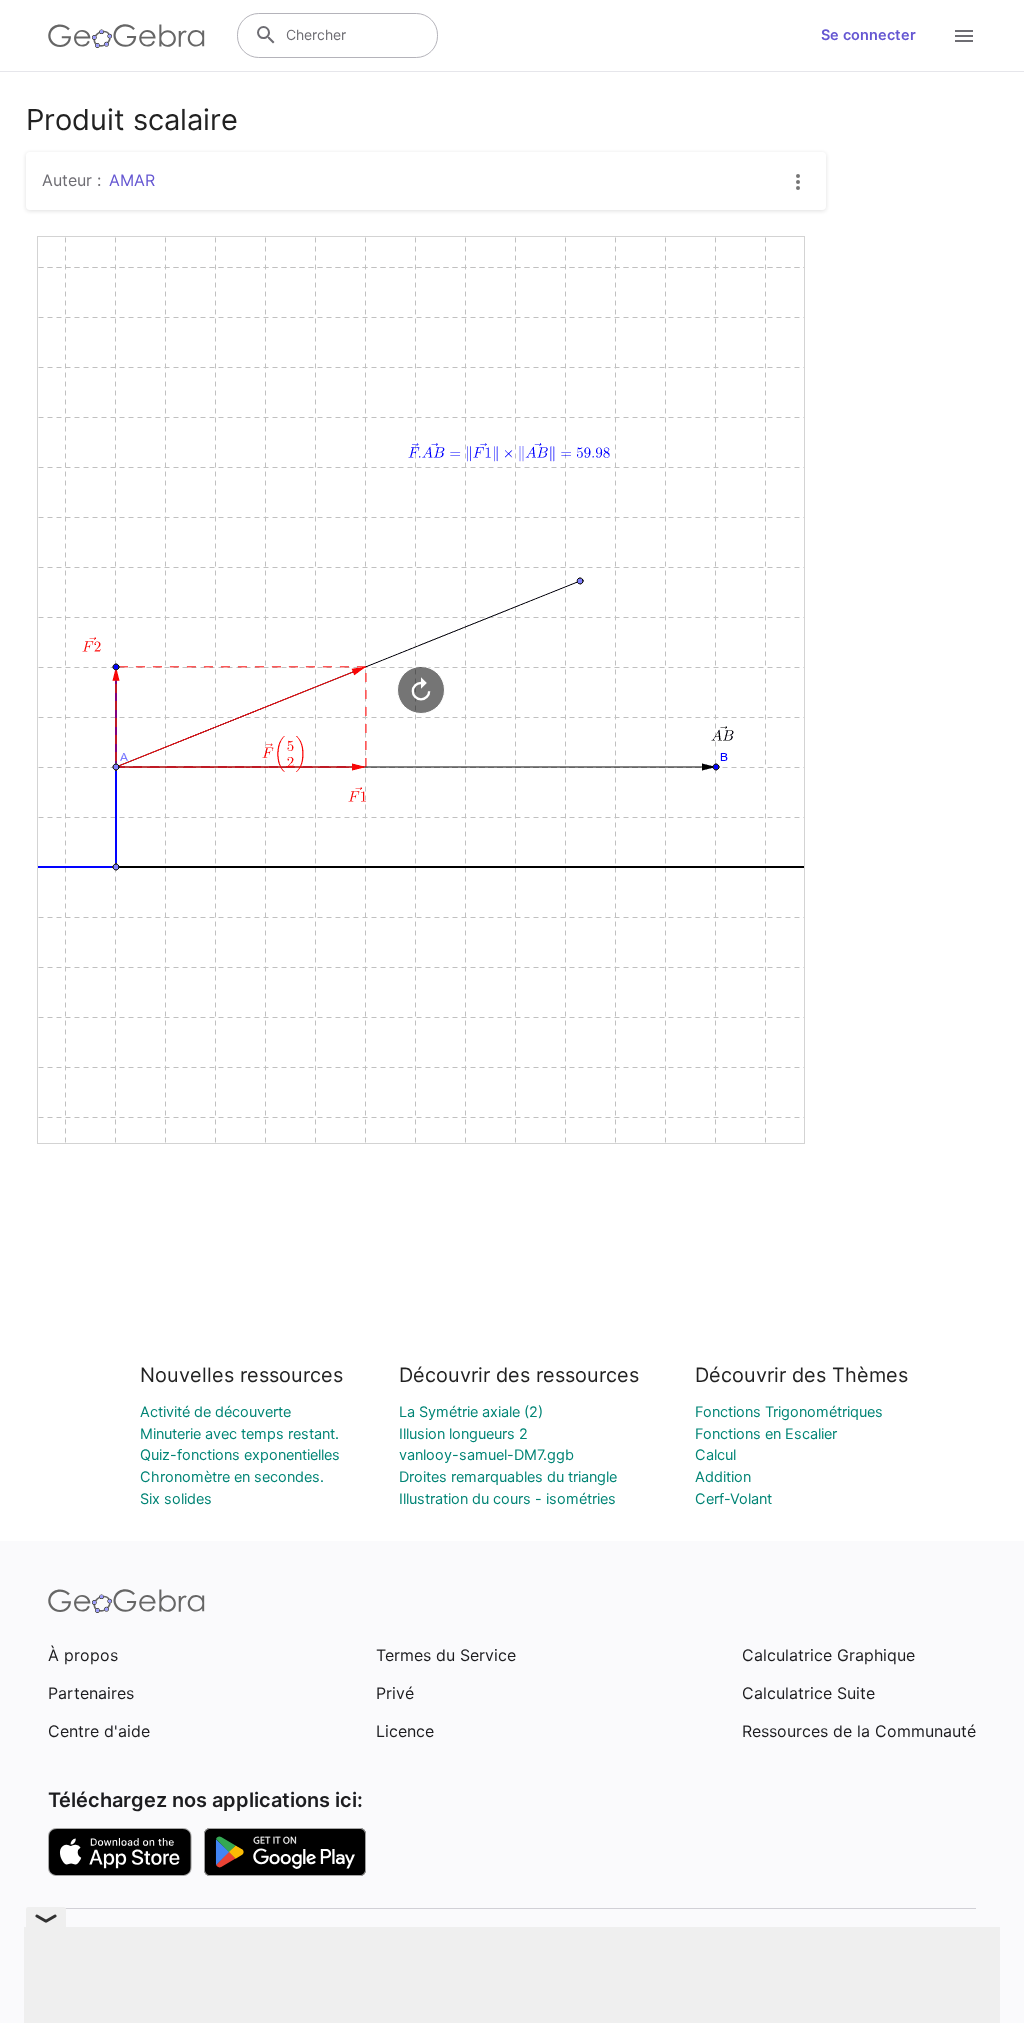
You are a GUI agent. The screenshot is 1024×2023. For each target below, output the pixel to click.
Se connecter (868, 35)
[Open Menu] (964, 36)
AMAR (132, 180)
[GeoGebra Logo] (126, 36)
